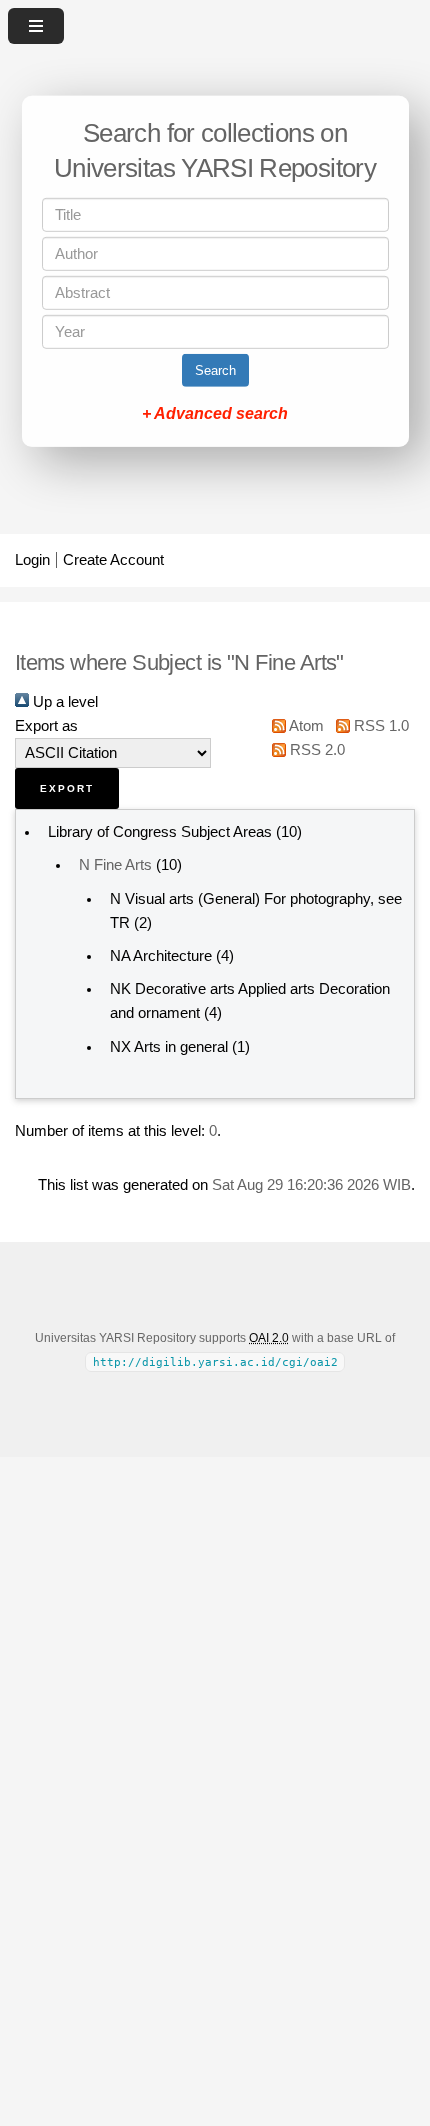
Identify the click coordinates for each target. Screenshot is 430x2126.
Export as (46, 726)
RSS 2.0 (315, 750)
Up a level (63, 702)
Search (215, 370)
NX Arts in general (169, 1047)
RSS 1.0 (379, 726)
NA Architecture (161, 956)
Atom (305, 726)
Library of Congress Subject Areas (160, 832)
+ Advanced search (215, 413)
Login (32, 560)
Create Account (113, 560)
